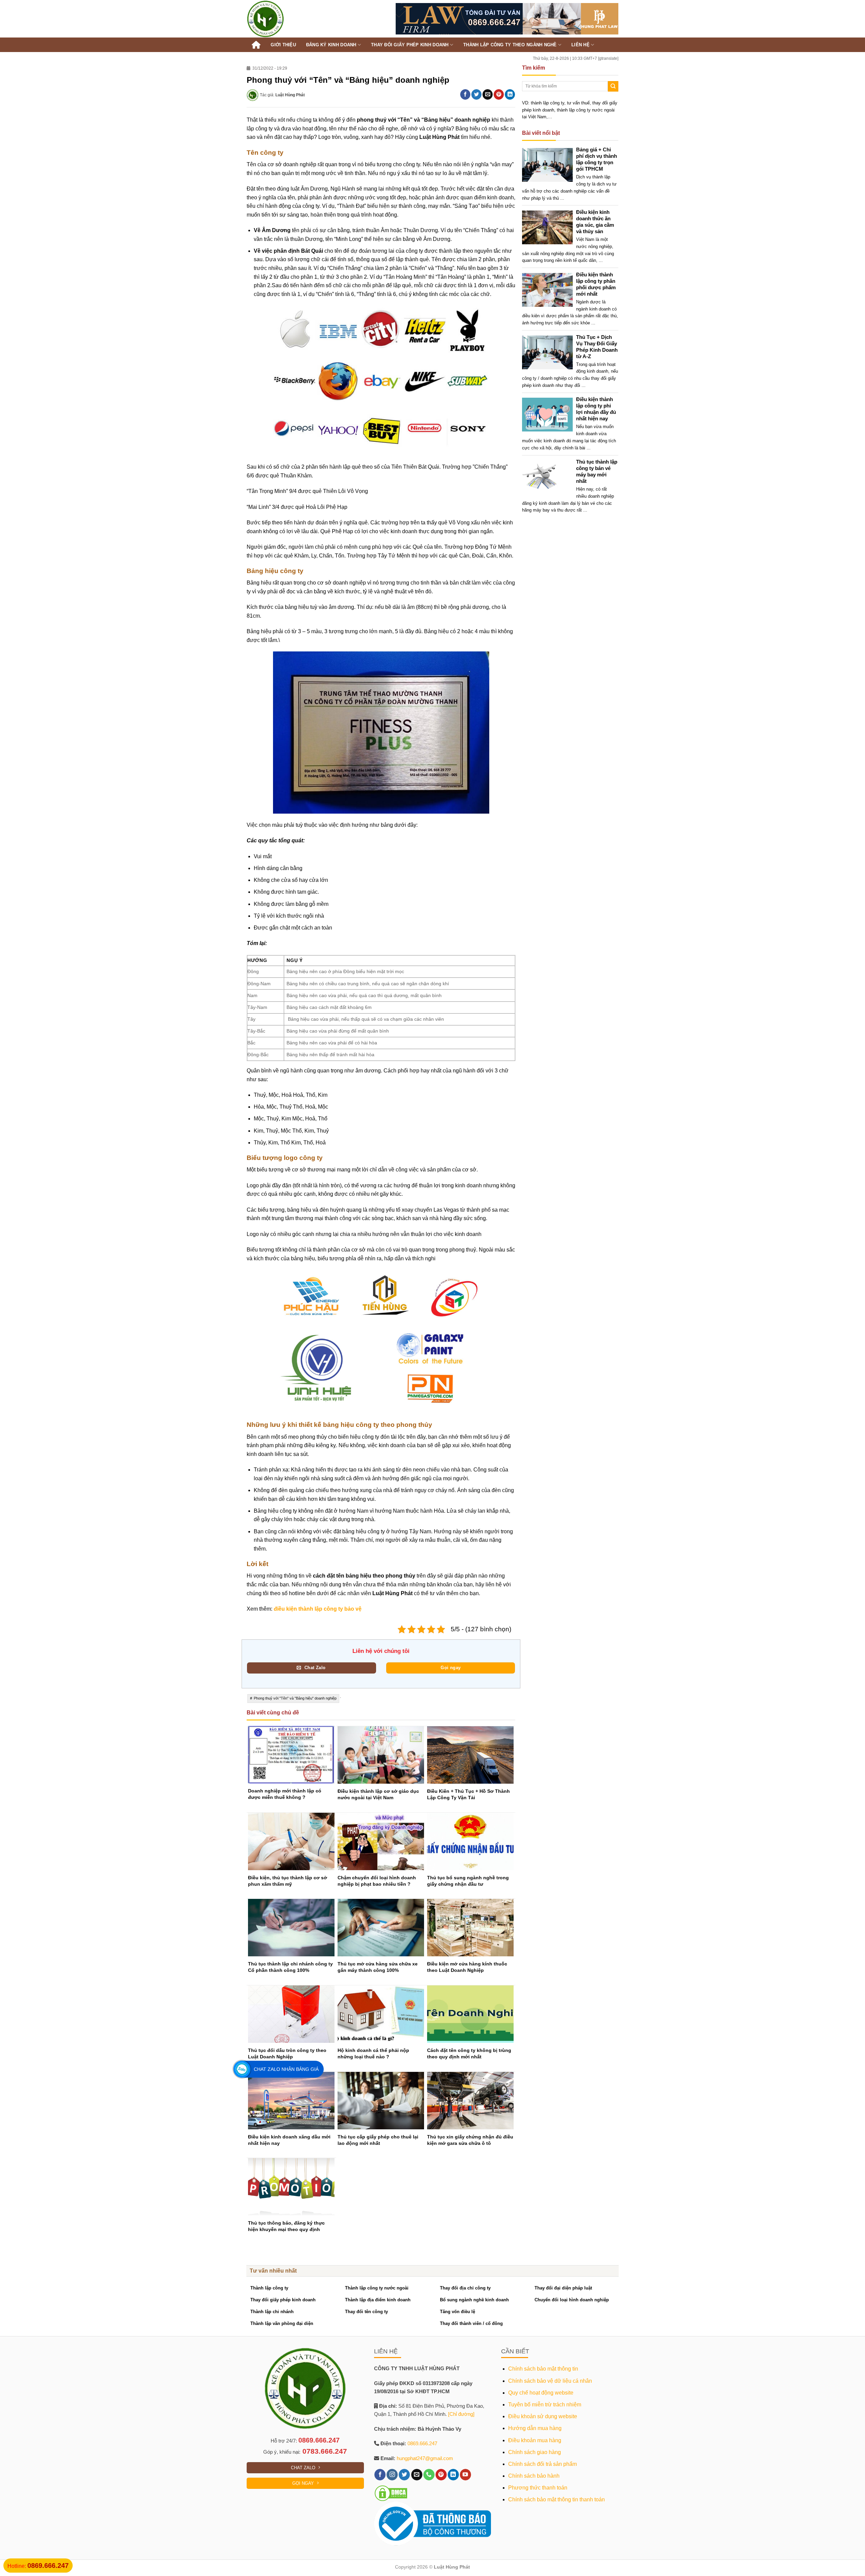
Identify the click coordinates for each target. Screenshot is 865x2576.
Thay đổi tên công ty (366, 2312)
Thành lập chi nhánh (272, 2312)
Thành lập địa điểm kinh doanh (378, 2300)
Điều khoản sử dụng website (543, 2416)
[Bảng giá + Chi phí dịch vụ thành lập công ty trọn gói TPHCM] (550, 165)
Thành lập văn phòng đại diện (282, 2323)
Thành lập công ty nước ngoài (377, 2288)
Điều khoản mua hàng (535, 2440)
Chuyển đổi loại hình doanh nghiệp (572, 2300)
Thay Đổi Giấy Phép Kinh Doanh (410, 45)
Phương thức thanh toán (538, 2488)
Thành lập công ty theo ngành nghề (510, 45)
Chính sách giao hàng (535, 2452)
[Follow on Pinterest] (441, 2475)
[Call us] (429, 2475)
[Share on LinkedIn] (510, 94)
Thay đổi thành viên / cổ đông (471, 2323)
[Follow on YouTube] (465, 2475)
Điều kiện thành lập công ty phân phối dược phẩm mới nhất (596, 284)
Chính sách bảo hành (534, 2476)
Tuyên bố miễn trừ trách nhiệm (545, 2405)
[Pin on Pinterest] (499, 94)
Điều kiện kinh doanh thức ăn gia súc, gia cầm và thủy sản (595, 222)
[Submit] (613, 86)
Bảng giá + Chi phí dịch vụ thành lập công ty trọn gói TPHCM (597, 159)
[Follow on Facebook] (380, 2475)
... (562, 198)
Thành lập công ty (269, 2288)
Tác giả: (282, 95)
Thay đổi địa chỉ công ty (465, 2288)
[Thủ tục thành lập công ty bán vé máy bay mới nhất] (550, 477)
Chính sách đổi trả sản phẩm (542, 2464)
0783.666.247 (325, 2451)
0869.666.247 (319, 2440)
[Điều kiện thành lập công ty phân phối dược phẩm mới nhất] (550, 289)
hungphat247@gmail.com (425, 2458)
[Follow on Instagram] (392, 2475)
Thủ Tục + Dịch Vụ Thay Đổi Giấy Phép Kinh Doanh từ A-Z (597, 347)
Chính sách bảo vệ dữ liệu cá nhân (550, 2381)
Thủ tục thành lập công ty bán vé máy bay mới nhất (597, 471)
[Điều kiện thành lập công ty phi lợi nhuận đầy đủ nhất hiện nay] (550, 414)
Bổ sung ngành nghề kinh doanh (474, 2300)
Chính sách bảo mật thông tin (543, 2369)
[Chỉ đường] (461, 2414)
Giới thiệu (283, 45)
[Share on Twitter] (476, 94)
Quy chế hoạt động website (541, 2393)
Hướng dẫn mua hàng (535, 2428)
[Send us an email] (417, 2475)
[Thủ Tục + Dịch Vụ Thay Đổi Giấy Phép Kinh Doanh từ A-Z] (550, 352)
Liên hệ (580, 45)
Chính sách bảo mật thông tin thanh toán (557, 2499)
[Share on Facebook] (465, 94)
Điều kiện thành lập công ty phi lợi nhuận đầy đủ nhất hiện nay (596, 409)
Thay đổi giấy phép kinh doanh (283, 2300)
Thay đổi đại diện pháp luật (563, 2288)
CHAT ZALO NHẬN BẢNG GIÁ (286, 2069)
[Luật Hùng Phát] (282, 19)
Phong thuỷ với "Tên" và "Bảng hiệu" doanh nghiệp (295, 1698)
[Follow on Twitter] (404, 2475)
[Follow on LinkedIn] (453, 2475)
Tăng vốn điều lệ (458, 2312)
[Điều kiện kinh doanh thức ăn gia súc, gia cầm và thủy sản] (550, 227)
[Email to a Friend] (488, 94)
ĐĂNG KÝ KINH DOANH (331, 45)
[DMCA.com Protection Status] (391, 2493)
